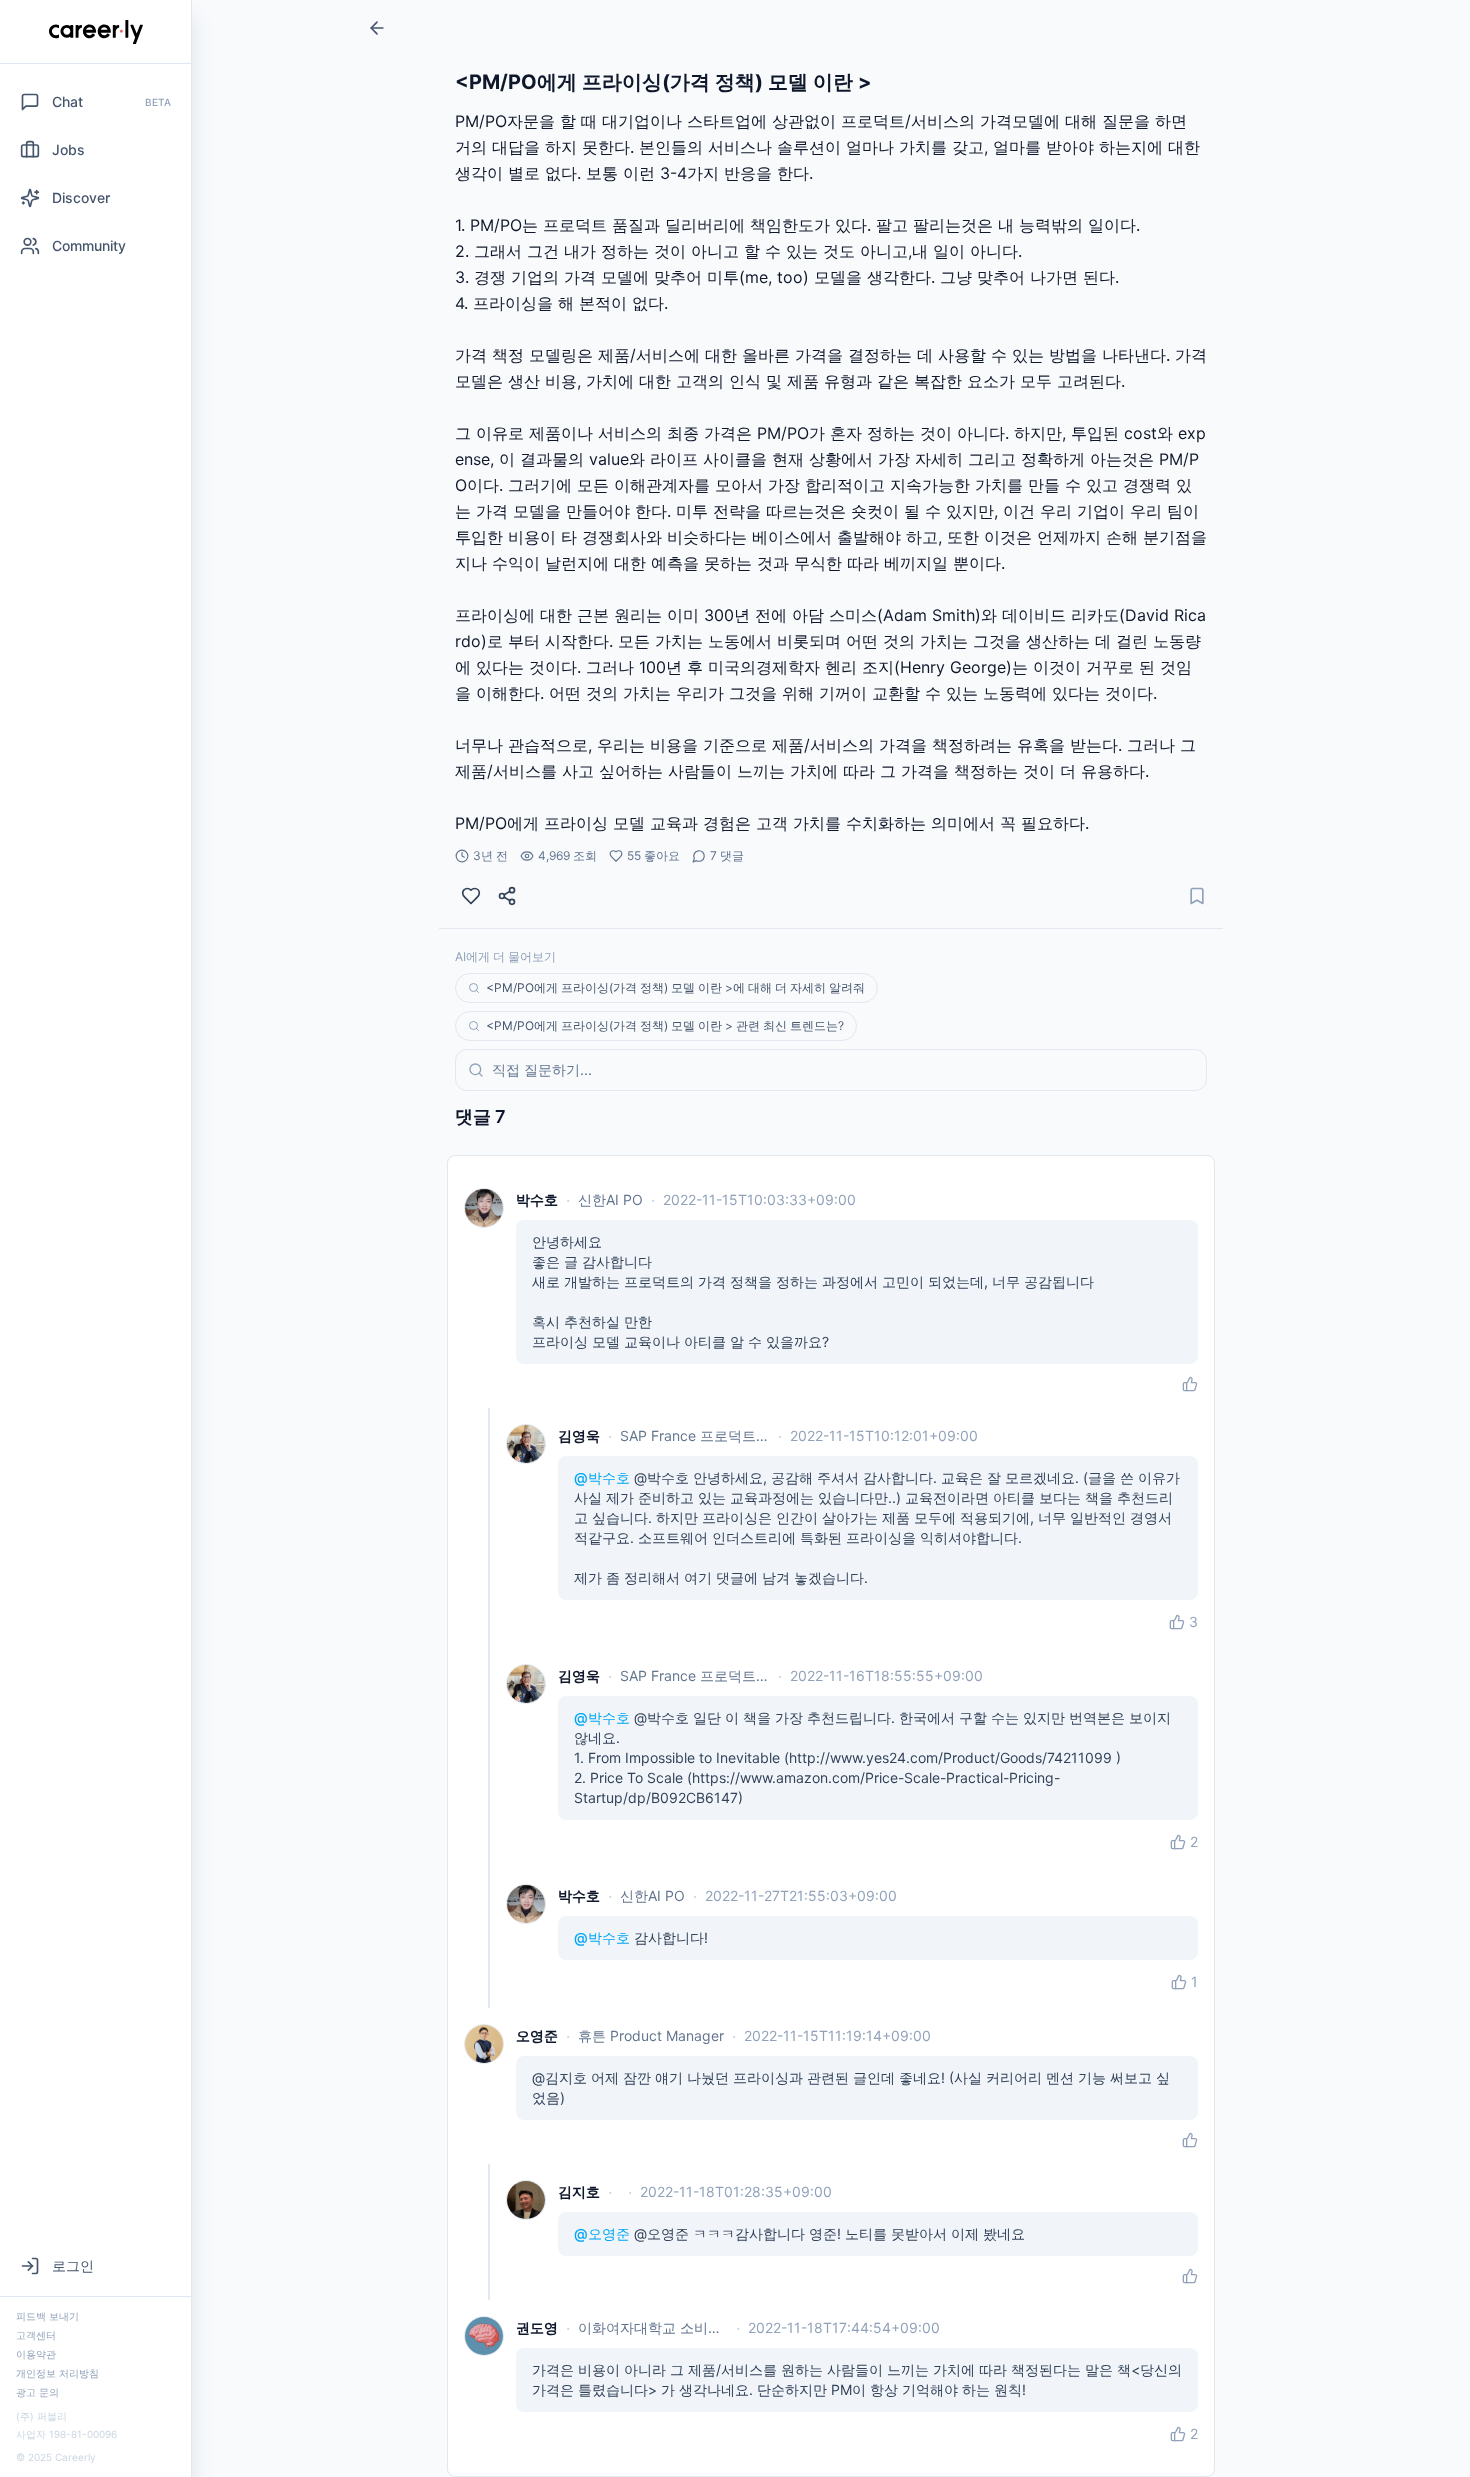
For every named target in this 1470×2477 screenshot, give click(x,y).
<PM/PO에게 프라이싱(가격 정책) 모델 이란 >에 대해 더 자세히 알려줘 (675, 987)
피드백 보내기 (47, 2316)
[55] (471, 896)
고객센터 (36, 2335)
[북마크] (1197, 896)
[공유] (507, 896)
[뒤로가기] (377, 28)
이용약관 (36, 2354)
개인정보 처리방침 (57, 2373)
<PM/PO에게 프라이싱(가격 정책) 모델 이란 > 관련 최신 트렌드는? (665, 1025)
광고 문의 (37, 2392)
